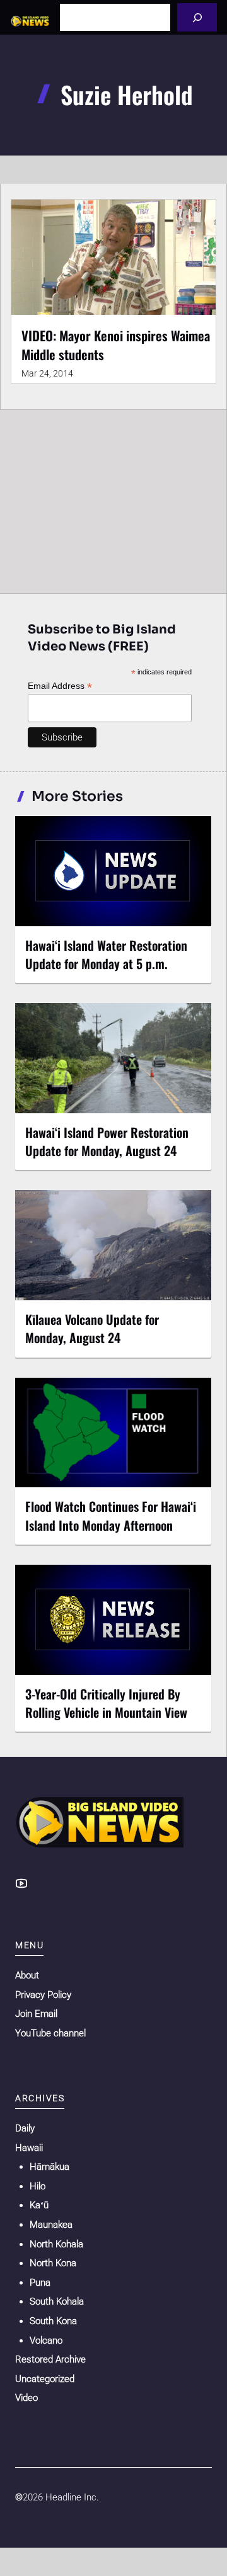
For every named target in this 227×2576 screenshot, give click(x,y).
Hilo (38, 2186)
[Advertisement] (113, 499)
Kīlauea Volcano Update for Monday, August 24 (92, 1328)
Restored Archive (50, 2359)
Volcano (46, 2341)
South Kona (53, 2321)
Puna (40, 2283)
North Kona (53, 2263)
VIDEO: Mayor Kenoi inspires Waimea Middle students (116, 345)
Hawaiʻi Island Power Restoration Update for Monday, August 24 (107, 1141)
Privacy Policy (43, 1995)
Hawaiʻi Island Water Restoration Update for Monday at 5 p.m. (106, 954)
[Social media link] (21, 1883)
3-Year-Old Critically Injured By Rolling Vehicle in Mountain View (106, 1703)
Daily (25, 2128)
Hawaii (29, 2148)
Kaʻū (39, 2205)
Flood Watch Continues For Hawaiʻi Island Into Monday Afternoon (111, 1515)
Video (26, 2398)
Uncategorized (45, 2379)
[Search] (197, 17)
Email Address (60, 686)
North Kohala (56, 2244)
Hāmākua (49, 2167)
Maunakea (51, 2225)
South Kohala (57, 2301)
